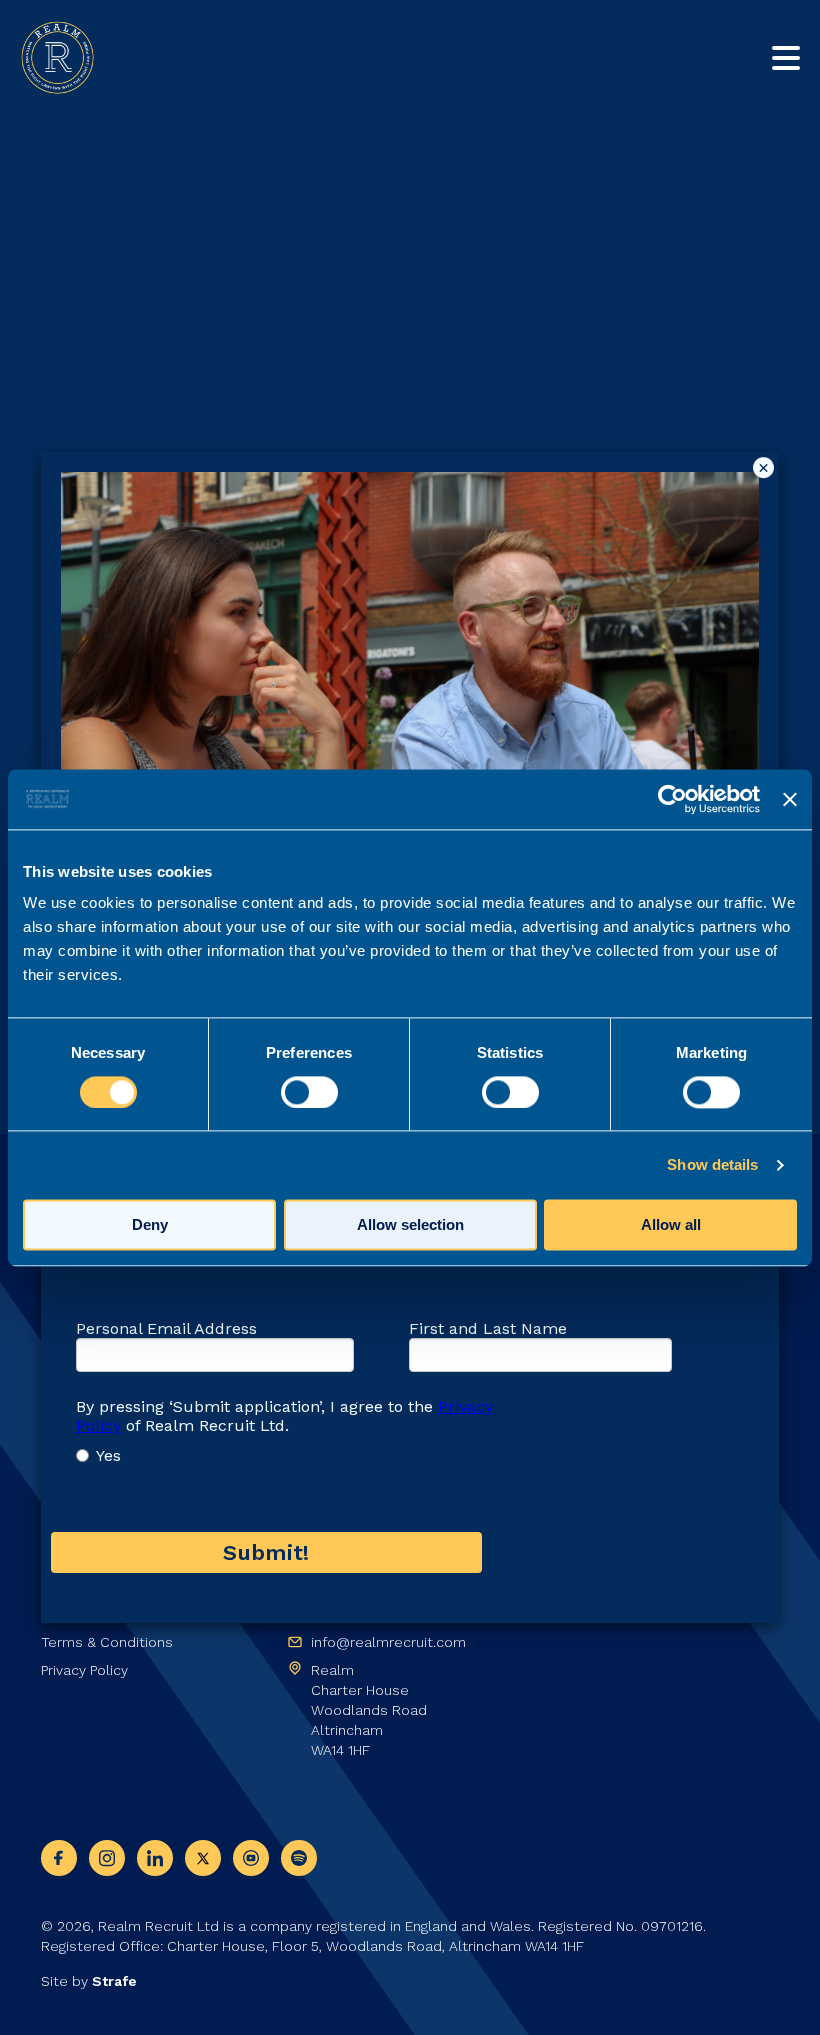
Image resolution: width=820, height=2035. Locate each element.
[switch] (309, 1092)
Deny (150, 1224)
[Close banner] (790, 799)
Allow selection (410, 1224)
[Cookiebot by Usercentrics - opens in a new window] (672, 799)
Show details (712, 1164)
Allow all (671, 1224)
